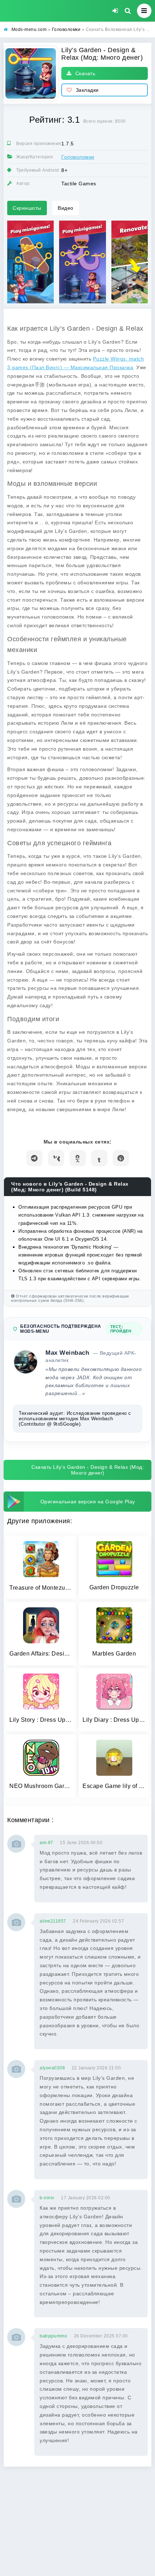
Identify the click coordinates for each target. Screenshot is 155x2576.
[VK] (56, 1158)
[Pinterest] (121, 1158)
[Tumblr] (99, 1158)
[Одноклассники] (78, 1158)
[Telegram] (34, 1158)
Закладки (87, 90)
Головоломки (78, 157)
